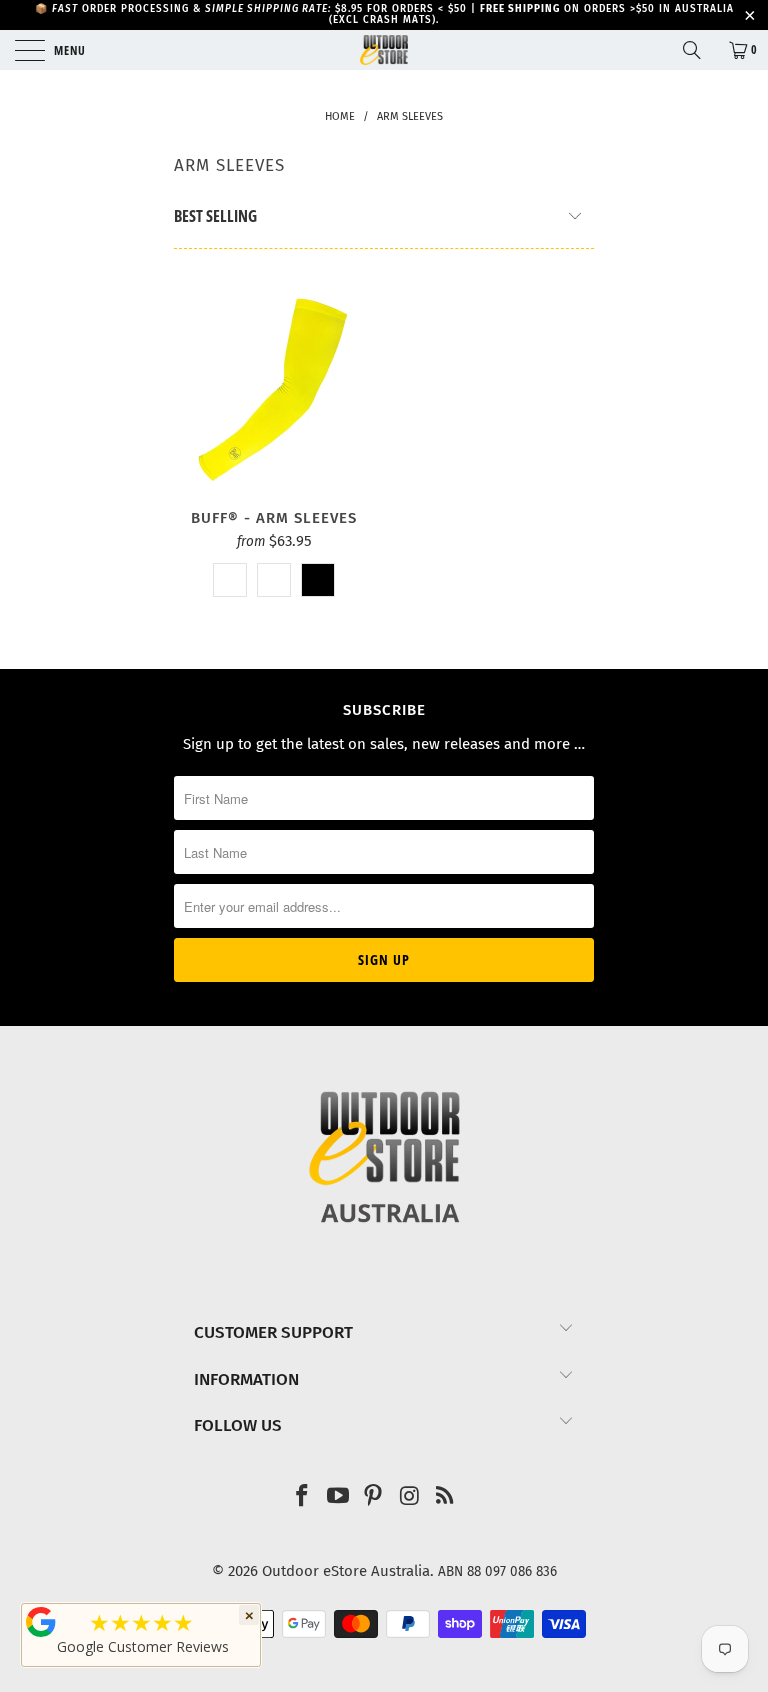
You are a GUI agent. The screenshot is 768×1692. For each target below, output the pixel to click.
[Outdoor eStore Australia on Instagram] (410, 1497)
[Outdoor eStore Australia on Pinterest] (374, 1497)
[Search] (699, 50)
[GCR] (41, 1622)
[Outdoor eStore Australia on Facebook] (303, 1497)
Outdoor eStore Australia (346, 1571)
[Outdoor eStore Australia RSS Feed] (446, 1497)
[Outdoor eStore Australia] (384, 50)
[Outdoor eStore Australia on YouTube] (338, 1497)
